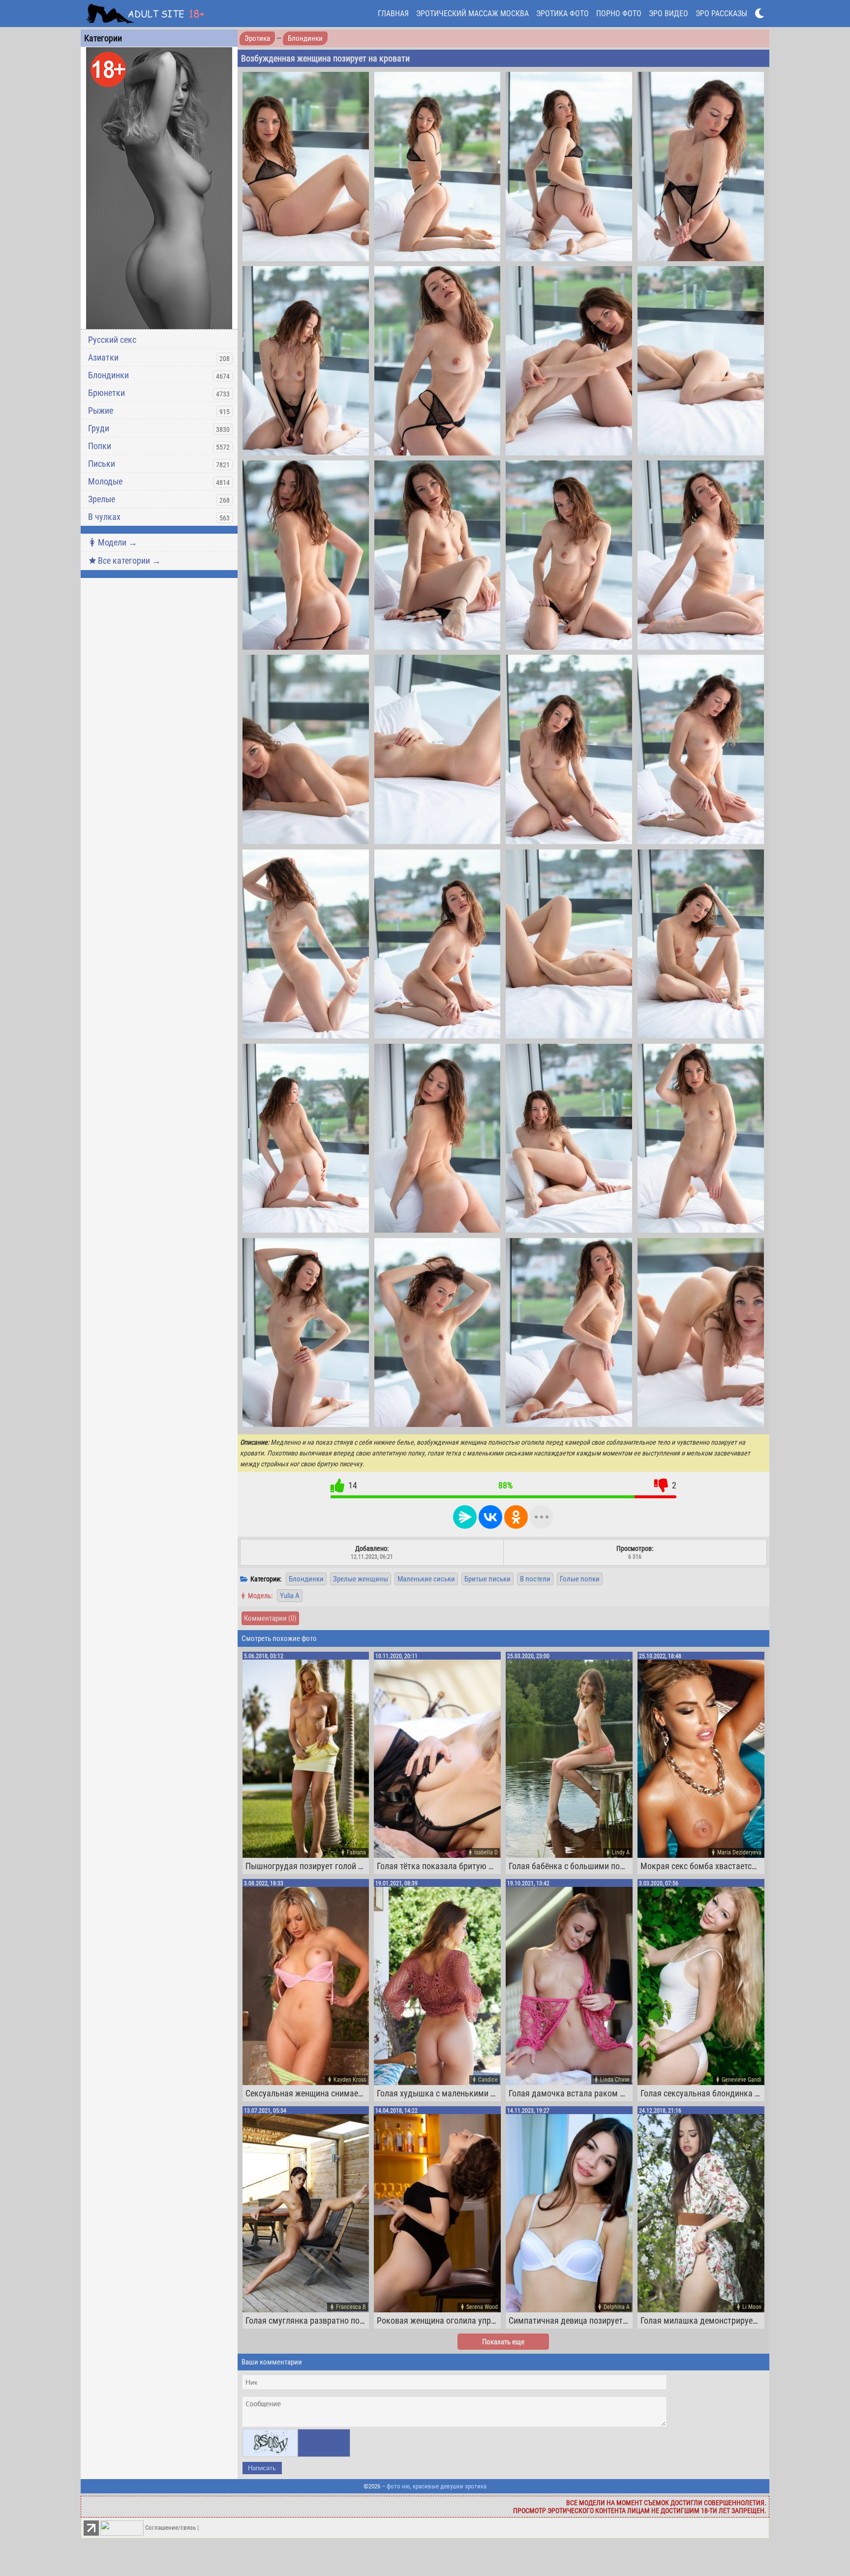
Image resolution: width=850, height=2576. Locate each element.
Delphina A (617, 2307)
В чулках (104, 517)
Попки (100, 446)
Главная (393, 14)
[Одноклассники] (516, 1517)
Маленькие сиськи (426, 1579)
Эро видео (668, 14)
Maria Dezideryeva (739, 1852)
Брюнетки (106, 393)
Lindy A (621, 1852)
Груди (99, 428)
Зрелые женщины (361, 1579)
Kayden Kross (350, 2080)
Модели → (118, 542)
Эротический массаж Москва (472, 14)
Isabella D (486, 1852)
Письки (102, 464)
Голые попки (580, 1579)
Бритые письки (487, 1579)
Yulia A (290, 1596)
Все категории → (129, 561)
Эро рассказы (721, 14)
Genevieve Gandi (742, 2080)
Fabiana (356, 1852)
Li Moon (752, 2307)
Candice (488, 2080)
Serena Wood (482, 2307)
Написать (262, 2468)
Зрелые (102, 499)
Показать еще (503, 2342)
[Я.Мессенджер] (465, 1517)
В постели (535, 1579)
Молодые (105, 481)
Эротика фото (562, 14)
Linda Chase (615, 2080)
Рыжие (101, 410)
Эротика (257, 38)
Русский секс (112, 340)
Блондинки (108, 375)
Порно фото (619, 14)
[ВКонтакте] (490, 1517)
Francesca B (351, 2307)
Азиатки (103, 357)
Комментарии (270, 1618)
